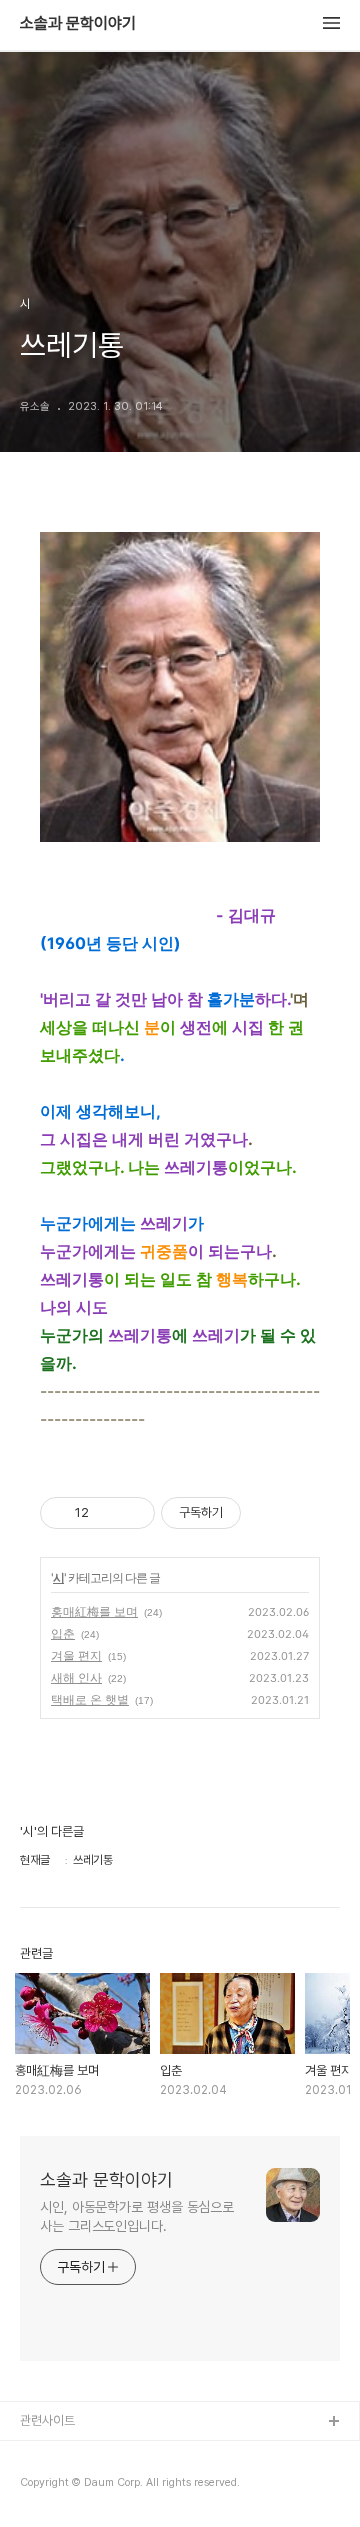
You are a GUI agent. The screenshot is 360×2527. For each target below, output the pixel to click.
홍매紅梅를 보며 (94, 1611)
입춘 (63, 1633)
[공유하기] (107, 1513)
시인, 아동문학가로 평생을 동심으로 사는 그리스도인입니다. (137, 2216)
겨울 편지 (76, 1655)
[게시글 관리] (132, 1513)
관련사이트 (47, 2420)
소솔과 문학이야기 (78, 24)
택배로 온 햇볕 (90, 1699)
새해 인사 (76, 1677)
